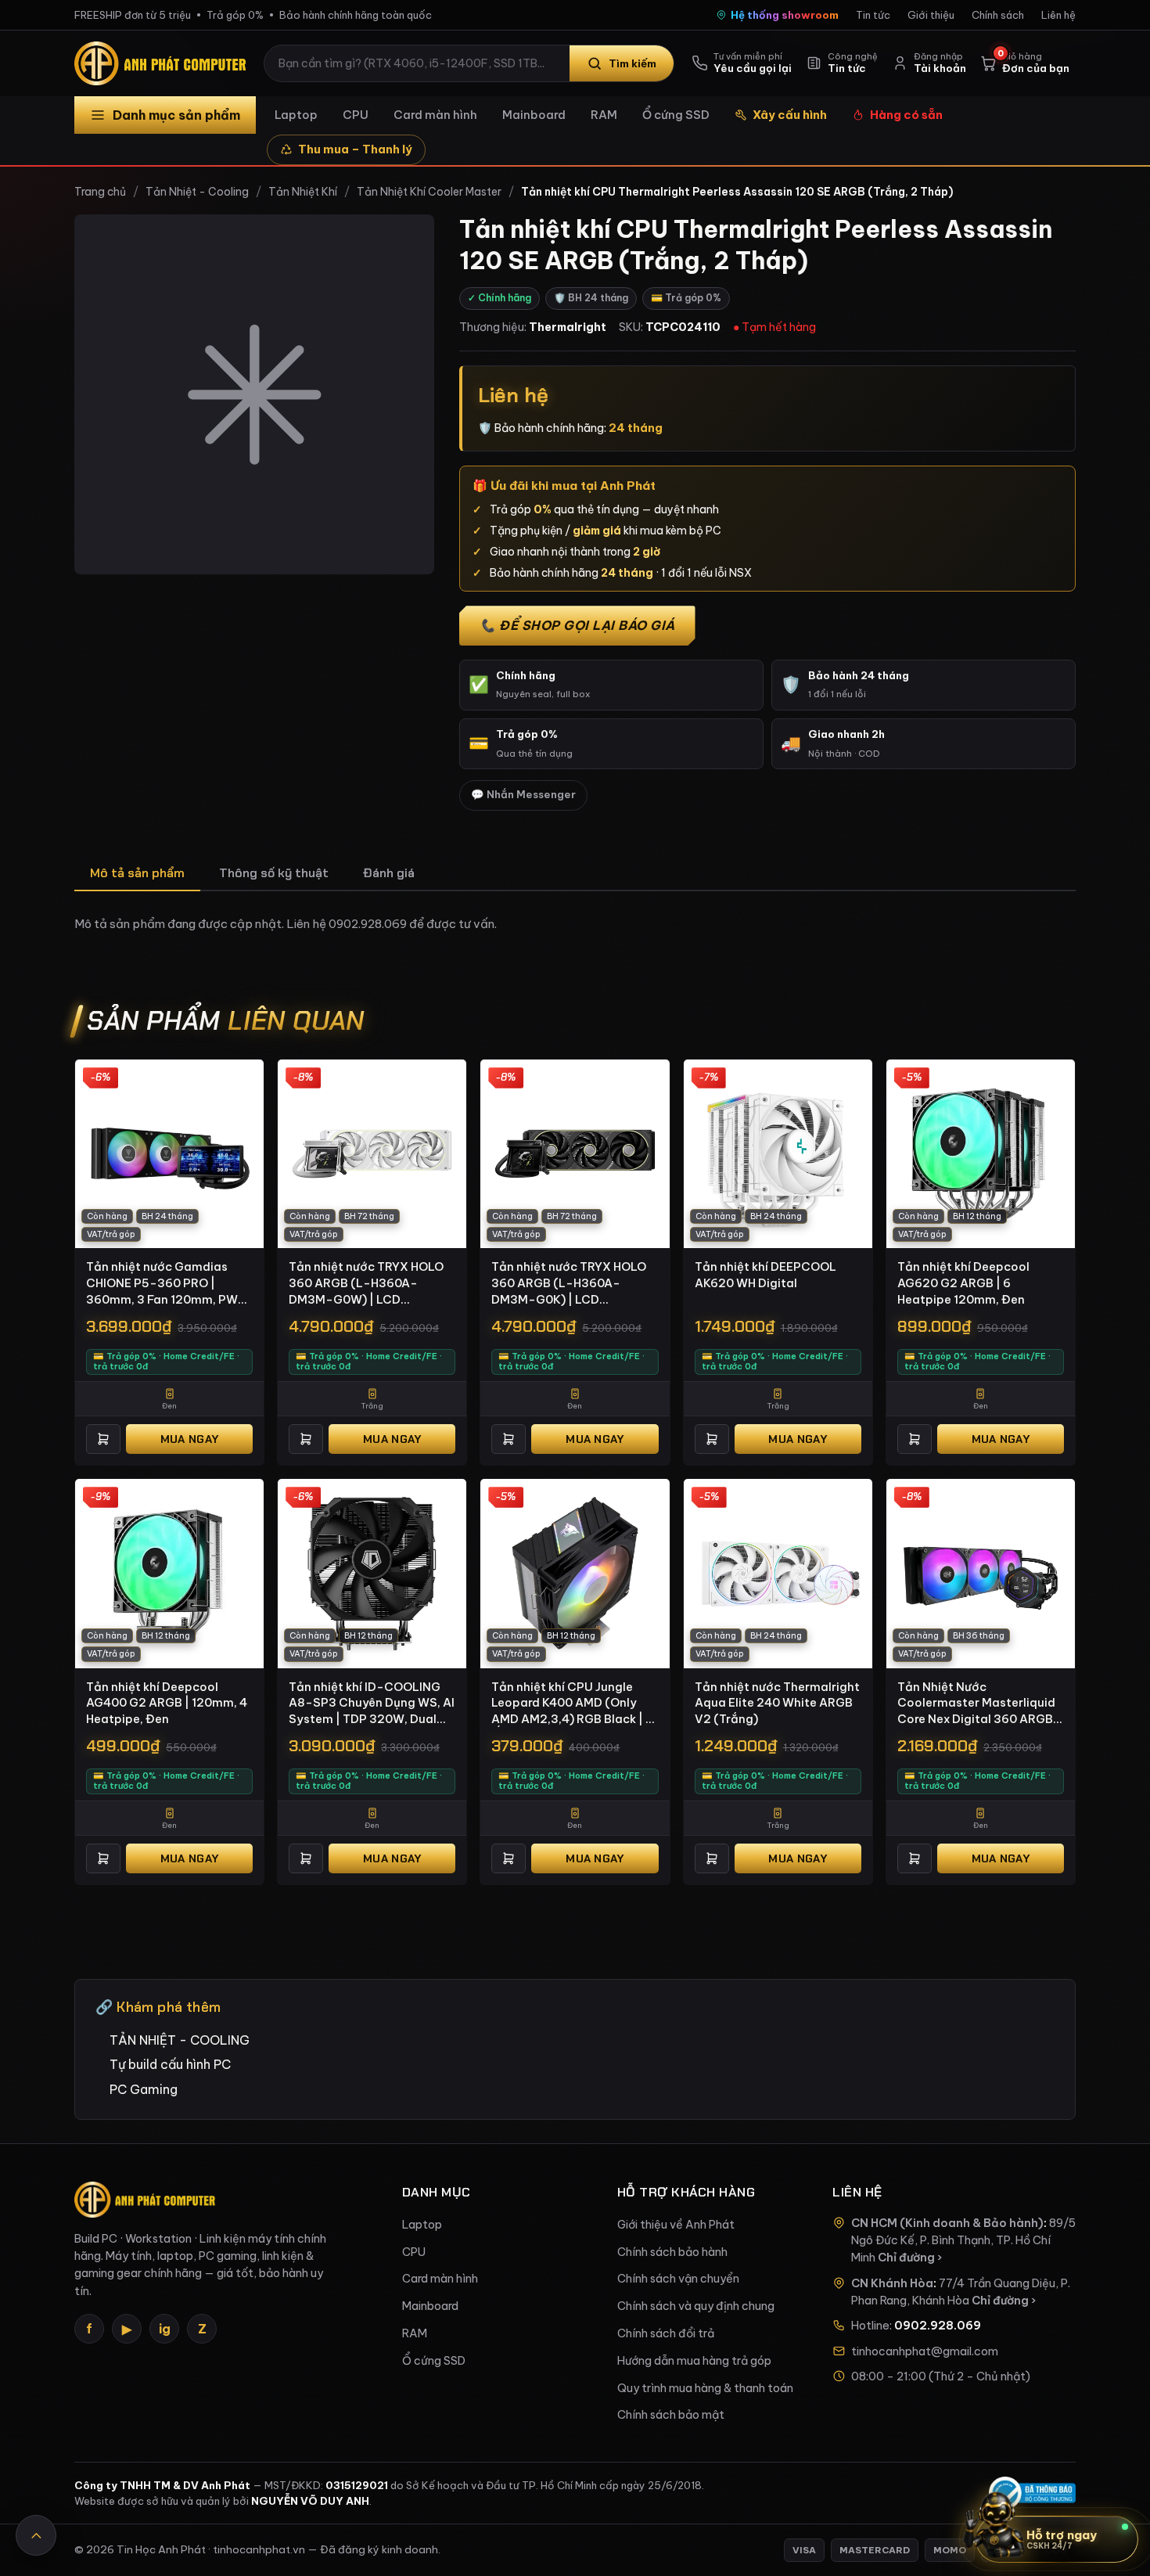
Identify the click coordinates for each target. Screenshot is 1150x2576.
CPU (356, 115)
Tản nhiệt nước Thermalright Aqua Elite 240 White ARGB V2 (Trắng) (777, 1703)
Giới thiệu (931, 15)
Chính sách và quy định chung (696, 2306)
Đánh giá (389, 873)
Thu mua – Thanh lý (355, 149)
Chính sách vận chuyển (678, 2279)
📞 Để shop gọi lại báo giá (577, 625)
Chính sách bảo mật (671, 2415)
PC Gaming (144, 2089)
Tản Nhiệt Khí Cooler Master (429, 192)
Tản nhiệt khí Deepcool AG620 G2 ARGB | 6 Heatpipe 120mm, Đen (963, 1283)
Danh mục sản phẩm (176, 115)
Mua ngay (189, 1439)
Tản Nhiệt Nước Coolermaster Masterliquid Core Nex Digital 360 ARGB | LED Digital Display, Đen (979, 1704)
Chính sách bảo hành (672, 2252)
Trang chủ (100, 192)
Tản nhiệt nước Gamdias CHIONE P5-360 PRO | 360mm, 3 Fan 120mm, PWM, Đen (169, 1283)
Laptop (296, 115)
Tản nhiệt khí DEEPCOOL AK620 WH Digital (765, 1275)
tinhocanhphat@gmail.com (925, 2351)
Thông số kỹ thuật (274, 873)
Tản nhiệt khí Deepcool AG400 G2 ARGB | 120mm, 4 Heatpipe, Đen (167, 1703)
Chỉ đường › (910, 2258)
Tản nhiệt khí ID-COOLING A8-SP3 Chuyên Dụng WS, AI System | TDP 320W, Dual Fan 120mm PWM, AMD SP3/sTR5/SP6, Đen (372, 1704)
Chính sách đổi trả (666, 2333)
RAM (604, 115)
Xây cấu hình (790, 115)
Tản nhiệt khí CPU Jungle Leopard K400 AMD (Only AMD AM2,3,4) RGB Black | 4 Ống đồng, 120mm (572, 1704)
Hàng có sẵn (906, 115)
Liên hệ (1058, 15)
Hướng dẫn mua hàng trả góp (694, 2361)
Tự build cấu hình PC (170, 2064)
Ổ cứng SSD (676, 115)
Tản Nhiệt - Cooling (197, 192)
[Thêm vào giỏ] (103, 1439)
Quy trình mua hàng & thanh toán (705, 2388)
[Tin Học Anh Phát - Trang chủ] (164, 63)
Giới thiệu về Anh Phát (676, 2225)
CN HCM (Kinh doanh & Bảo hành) (947, 2223)
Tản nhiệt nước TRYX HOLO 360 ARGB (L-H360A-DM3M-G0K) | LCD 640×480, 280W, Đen (569, 1283)
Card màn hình (435, 115)
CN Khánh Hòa (892, 2283)
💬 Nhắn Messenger (523, 795)
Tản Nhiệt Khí (303, 192)
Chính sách (998, 15)
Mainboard (534, 115)
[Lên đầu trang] (36, 2535)
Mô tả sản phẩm (137, 873)
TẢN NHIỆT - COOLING (180, 2040)
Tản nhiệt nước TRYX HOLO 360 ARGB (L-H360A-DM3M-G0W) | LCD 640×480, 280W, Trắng (366, 1283)
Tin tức (873, 15)
